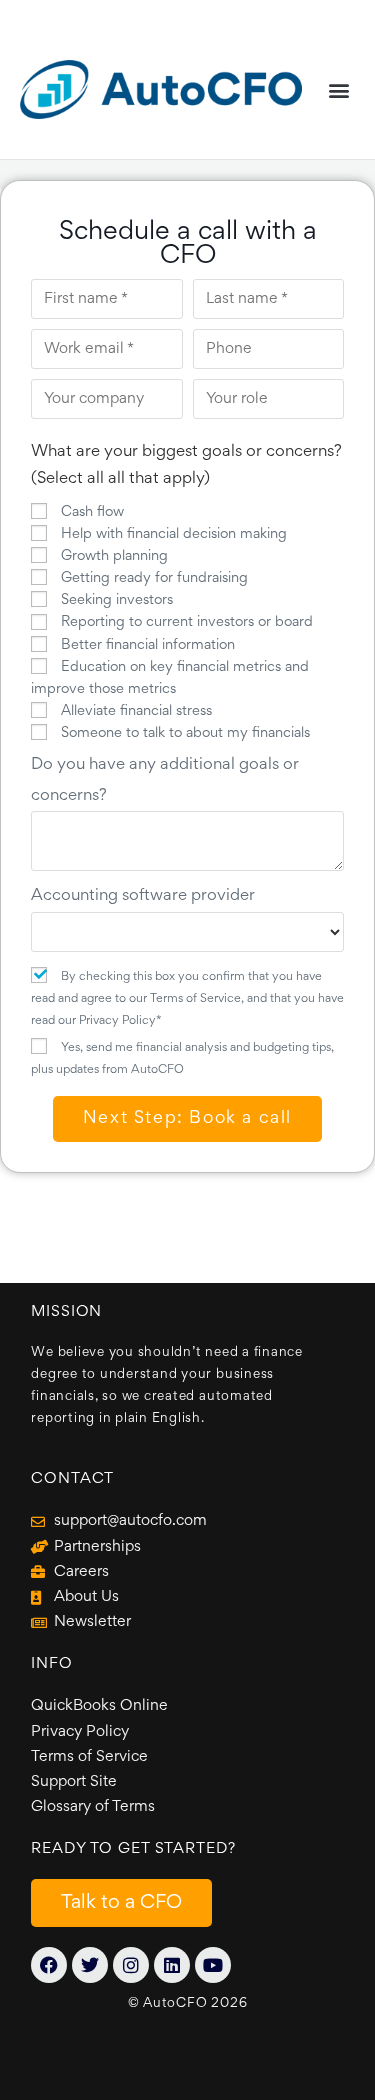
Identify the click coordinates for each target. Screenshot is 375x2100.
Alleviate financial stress (136, 711)
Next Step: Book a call (187, 1119)
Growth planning (114, 556)
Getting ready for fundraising (154, 578)
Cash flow (92, 512)
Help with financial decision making (174, 534)
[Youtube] (213, 1965)
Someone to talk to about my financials (185, 733)
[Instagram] (131, 1965)
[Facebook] (49, 1965)
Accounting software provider (143, 896)
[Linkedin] (172, 1965)
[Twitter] (90, 1965)
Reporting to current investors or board (187, 622)
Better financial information (148, 645)
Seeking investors (117, 600)
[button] (338, 89)
